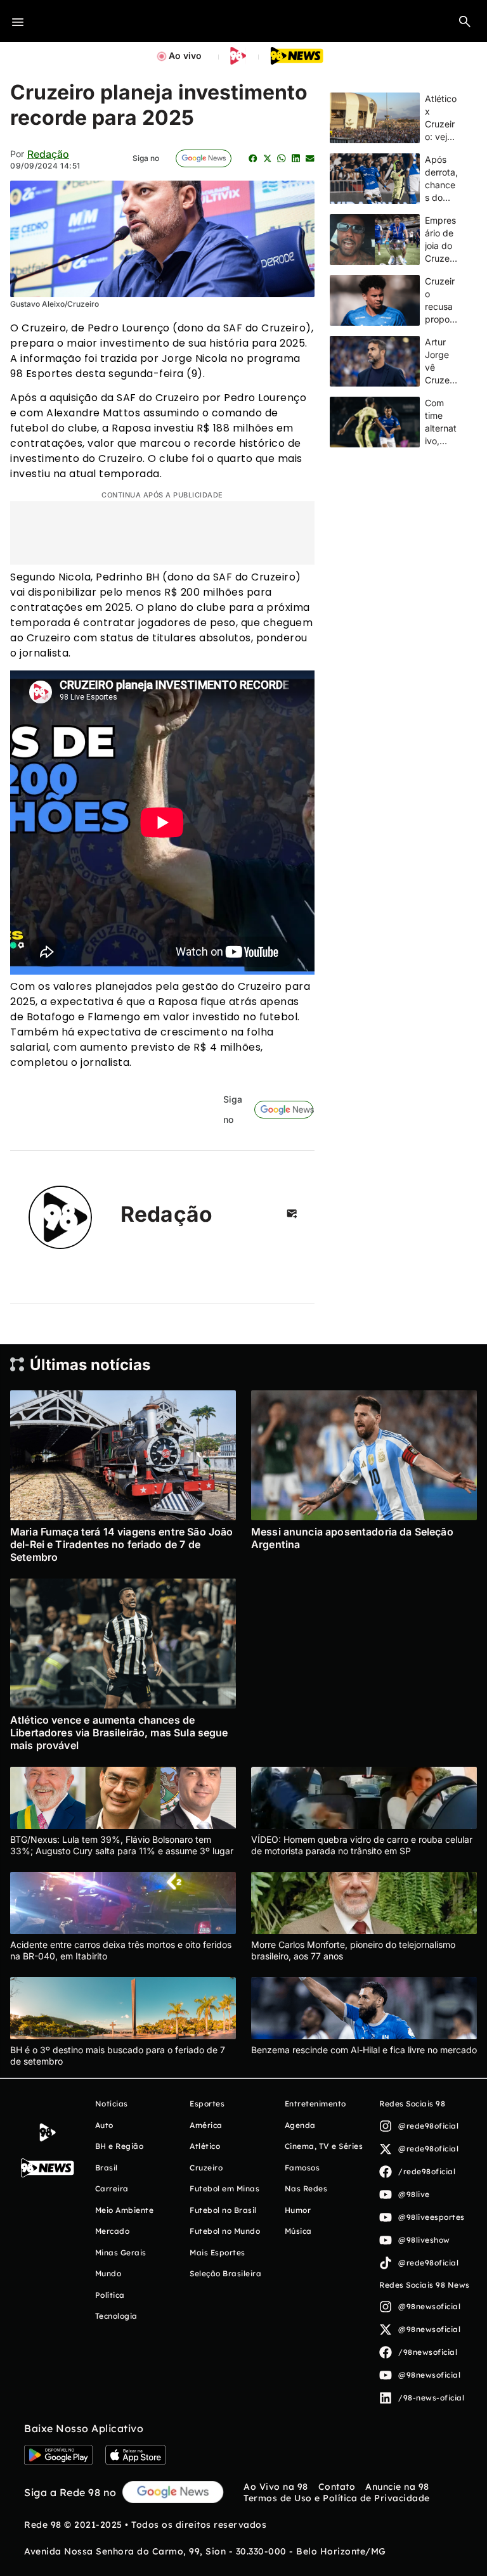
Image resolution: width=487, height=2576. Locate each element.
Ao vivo (185, 55)
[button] (465, 21)
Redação (48, 154)
